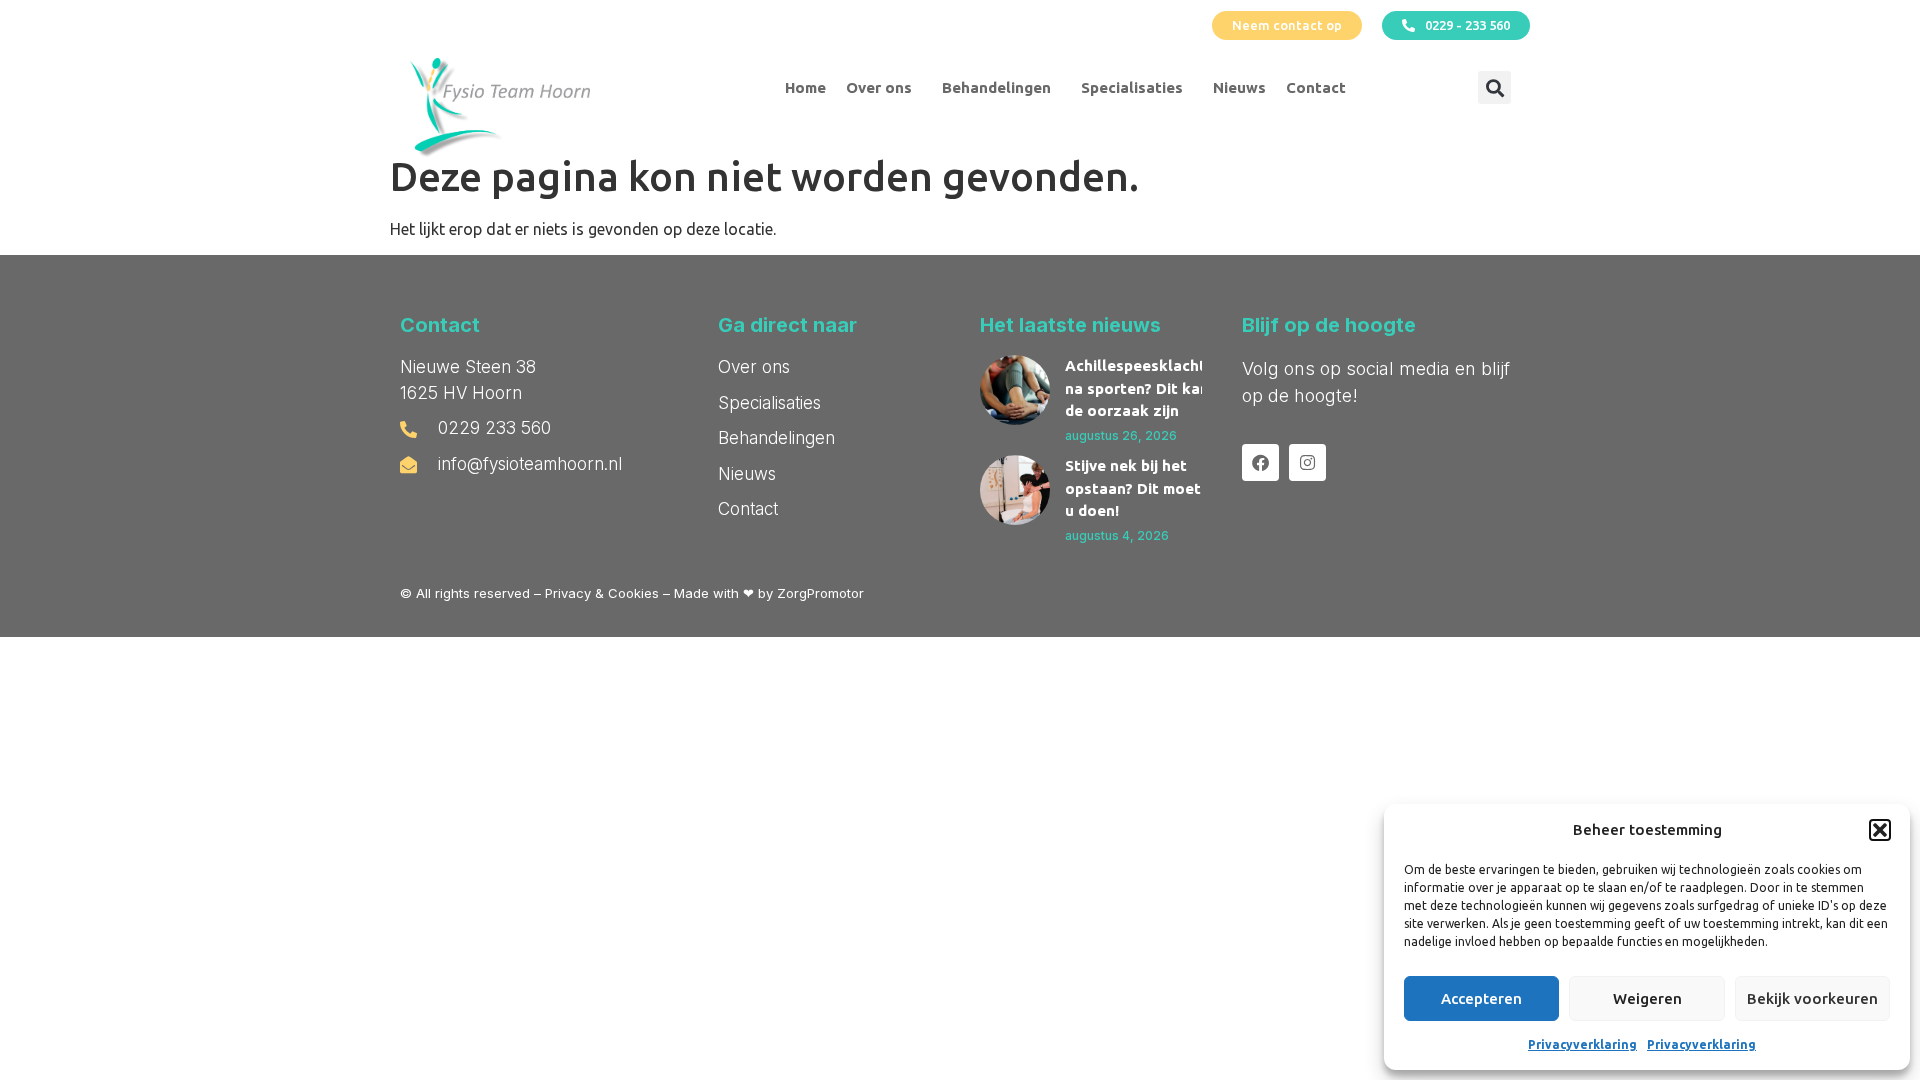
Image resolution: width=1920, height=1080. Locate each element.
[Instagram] (1307, 462)
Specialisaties (1132, 87)
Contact (1316, 87)
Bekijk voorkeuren (1812, 998)
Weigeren (1647, 998)
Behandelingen (996, 87)
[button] (1880, 830)
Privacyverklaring (1582, 1044)
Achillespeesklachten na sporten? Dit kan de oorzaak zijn (1144, 388)
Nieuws (1239, 87)
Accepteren (1481, 998)
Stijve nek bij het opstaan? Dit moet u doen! (1133, 488)
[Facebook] (1260, 462)
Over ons (879, 87)
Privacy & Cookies (602, 593)
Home (805, 87)
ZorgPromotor (820, 593)
